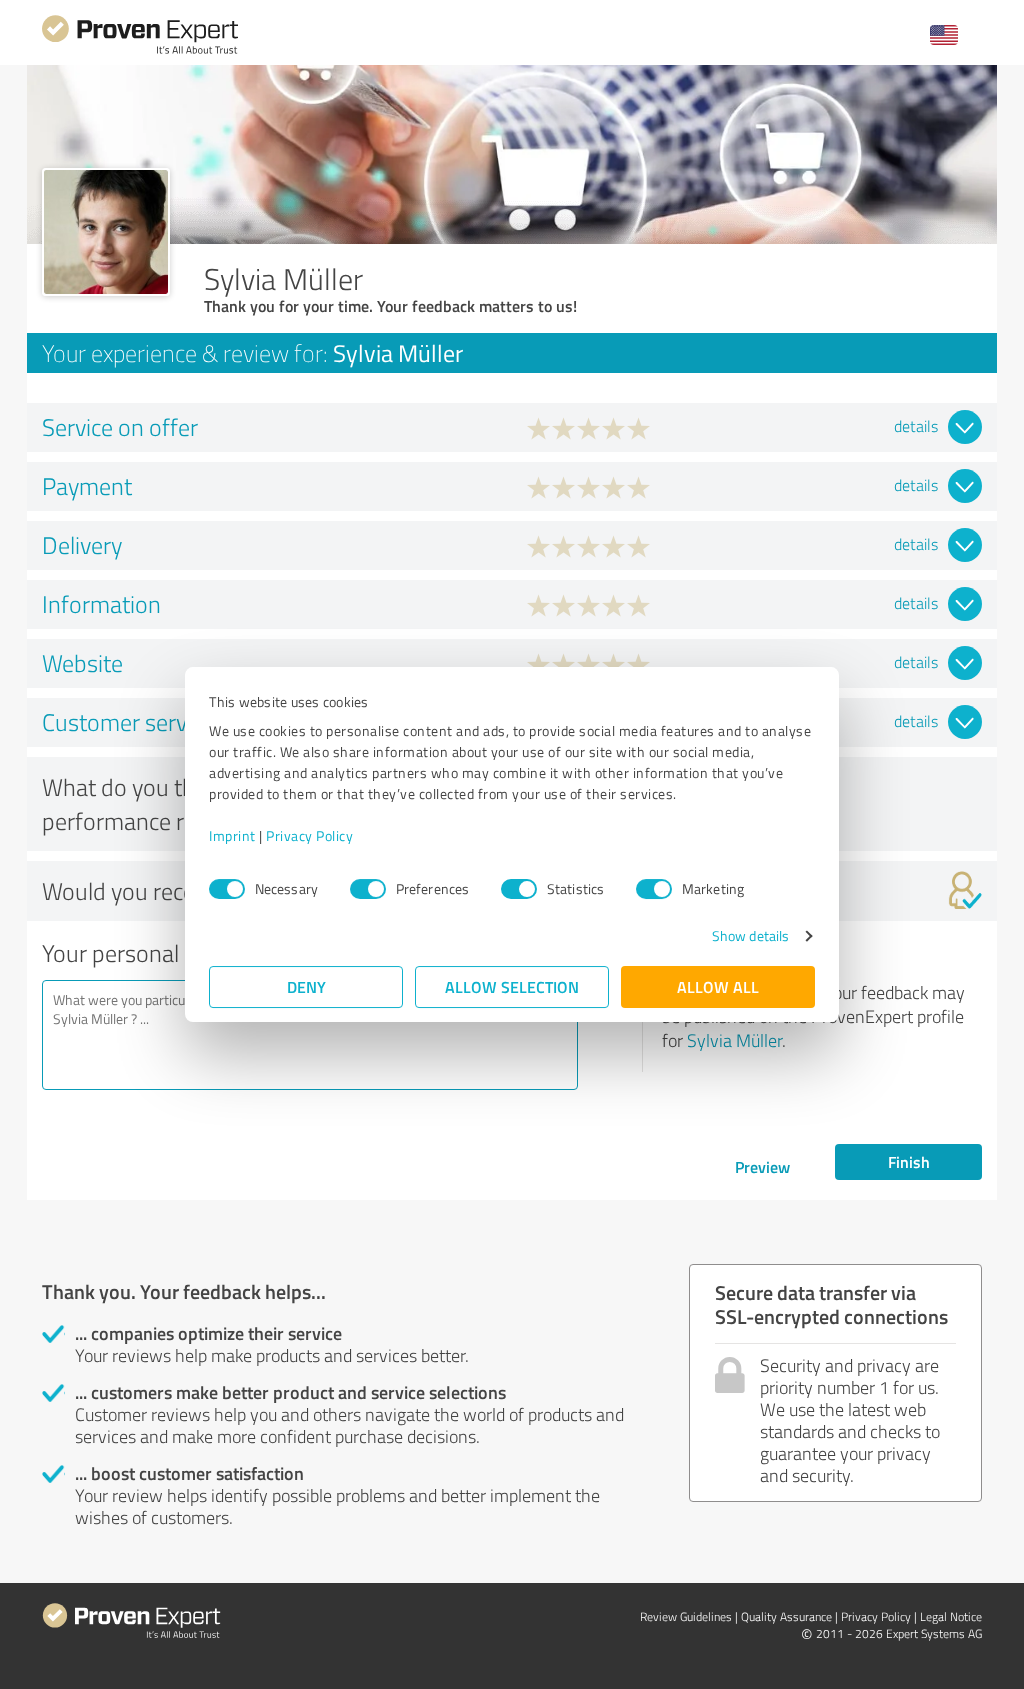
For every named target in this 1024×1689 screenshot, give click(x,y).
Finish (909, 1161)
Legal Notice (951, 1616)
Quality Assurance (786, 1616)
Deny (306, 986)
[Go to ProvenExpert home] (140, 51)
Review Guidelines (686, 1616)
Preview (762, 1166)
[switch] (368, 889)
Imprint (232, 835)
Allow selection (512, 986)
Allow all (718, 986)
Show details (750, 935)
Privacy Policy (309, 835)
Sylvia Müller (734, 1040)
